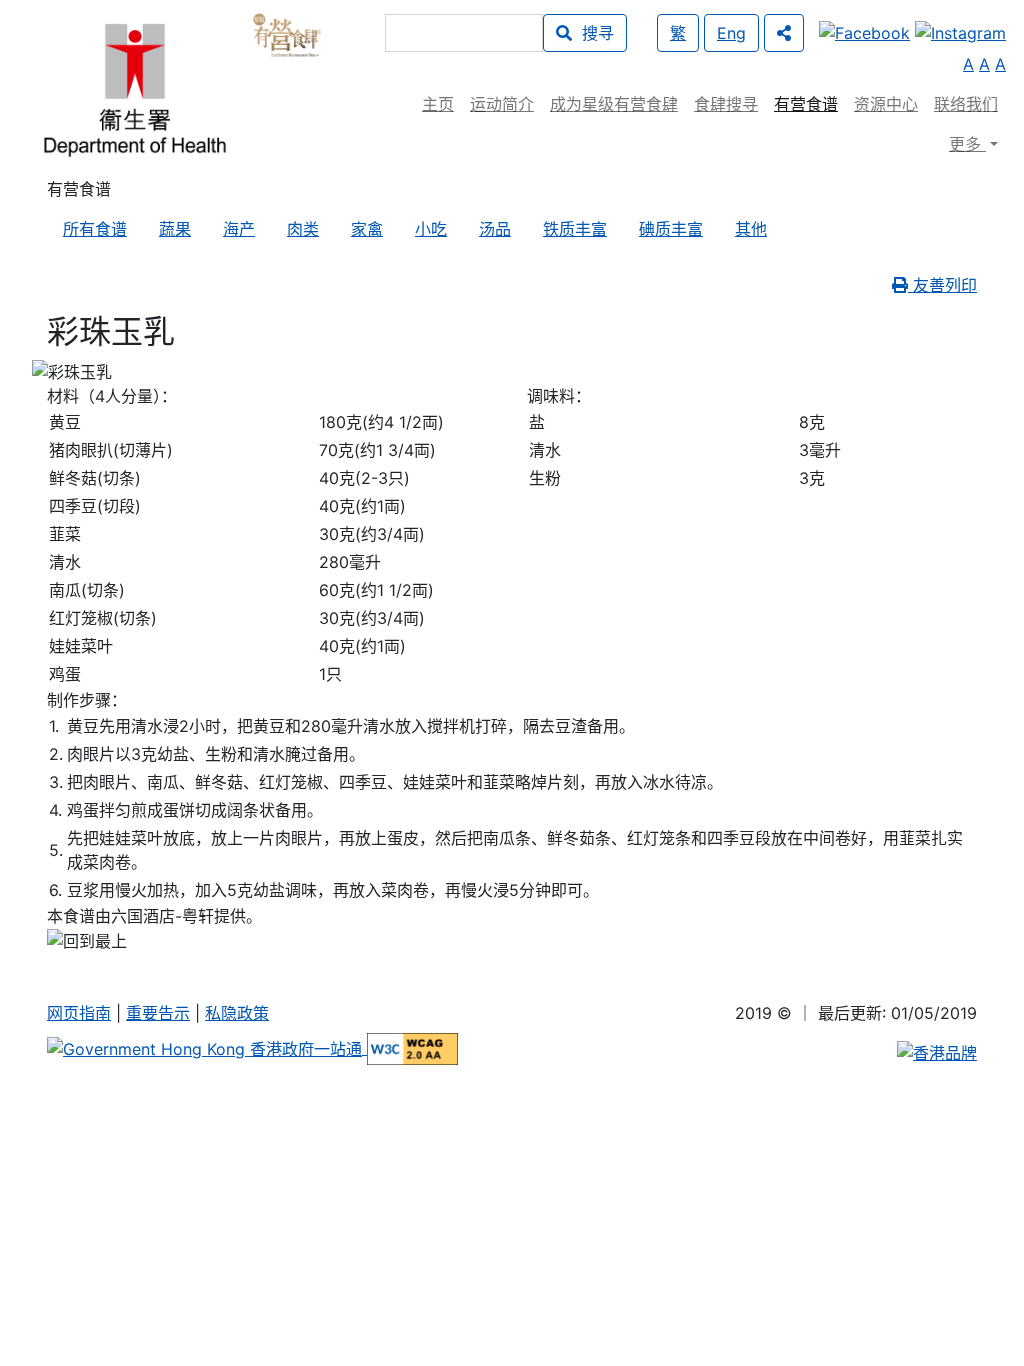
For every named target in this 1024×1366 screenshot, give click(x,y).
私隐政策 (237, 1013)
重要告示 (158, 1013)
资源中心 (886, 104)
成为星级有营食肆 (614, 104)
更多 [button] (967, 144)
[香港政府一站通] (207, 1048)
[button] (784, 33)
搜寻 (593, 33)
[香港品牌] (937, 1052)
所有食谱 (95, 229)
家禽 (367, 229)
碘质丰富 (671, 229)
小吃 (431, 229)
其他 (751, 229)
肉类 (303, 229)
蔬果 (175, 229)
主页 (438, 104)
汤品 (495, 229)
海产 (239, 229)
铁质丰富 (575, 229)
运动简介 (502, 104)
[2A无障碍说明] (412, 1048)
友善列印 (942, 285)
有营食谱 (806, 104)
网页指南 (79, 1013)
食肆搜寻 (726, 104)
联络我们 (966, 104)
